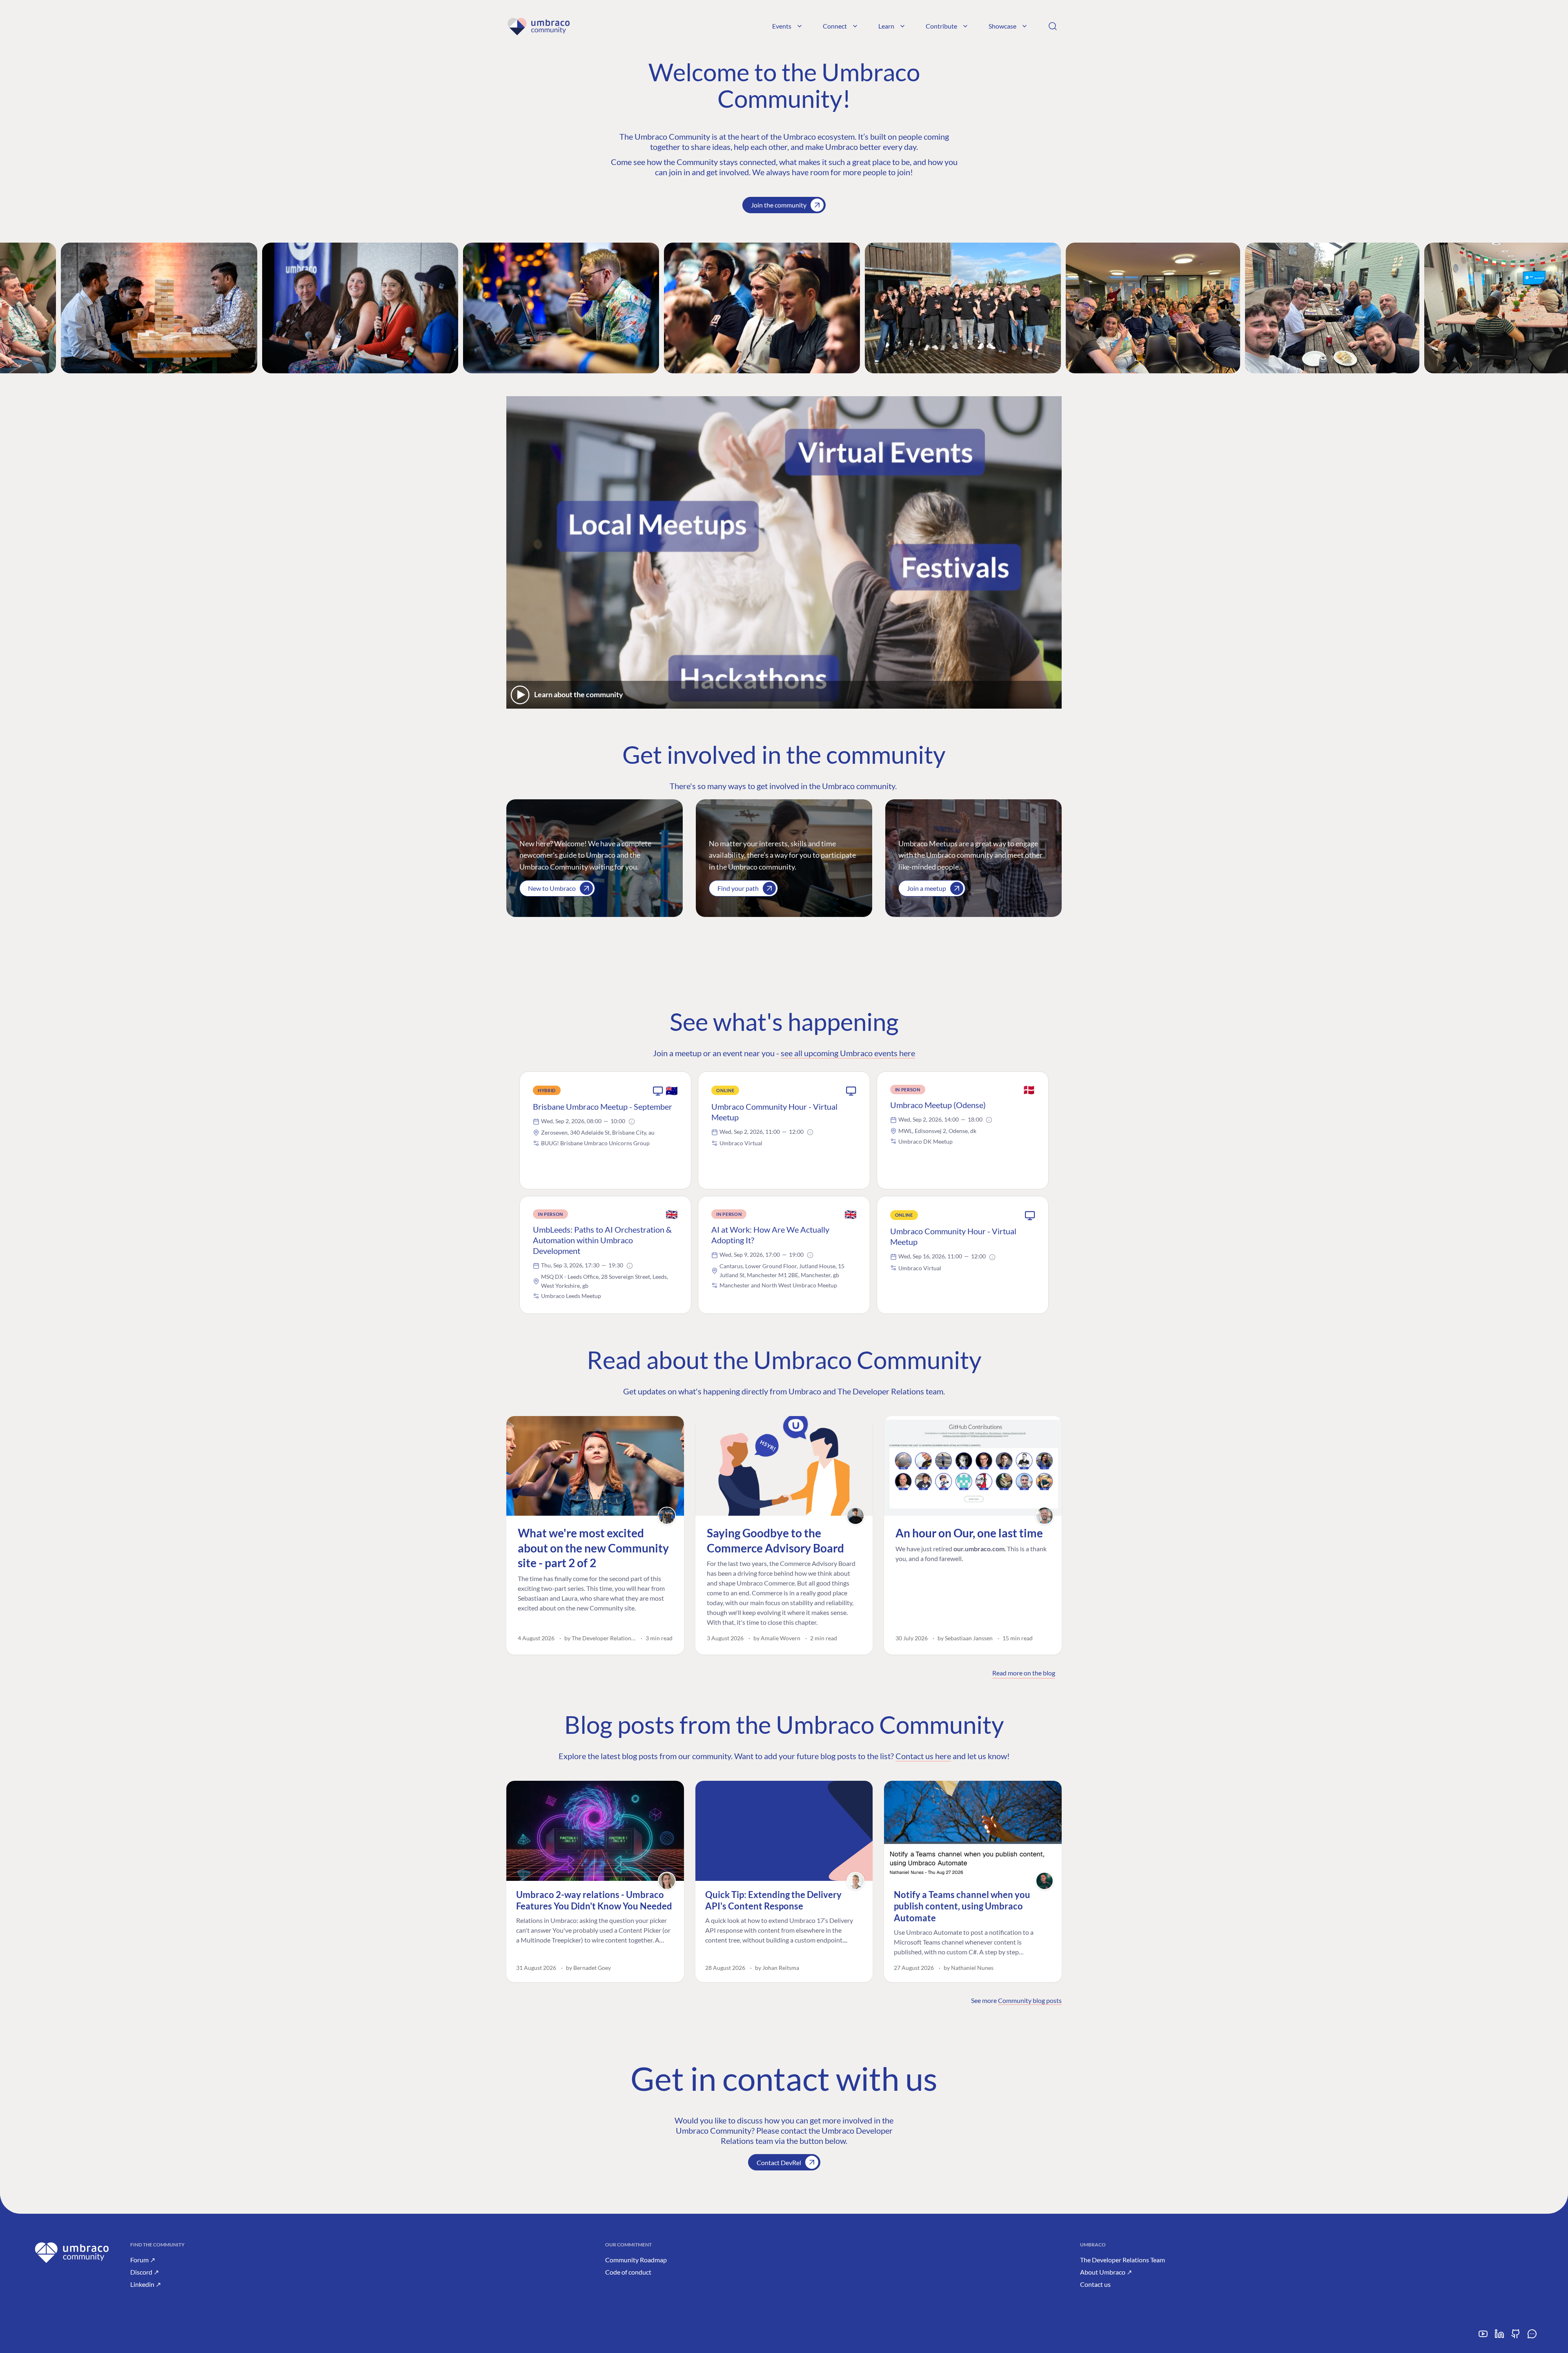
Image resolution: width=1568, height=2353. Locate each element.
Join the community (779, 205)
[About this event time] (632, 1122)
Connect (835, 26)
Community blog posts (1030, 2000)
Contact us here (923, 1756)
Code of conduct (628, 2272)
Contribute (941, 26)
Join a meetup (927, 888)
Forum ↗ (143, 2260)
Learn (886, 26)
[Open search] (1053, 26)
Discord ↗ (145, 2272)
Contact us (1095, 2284)
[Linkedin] (1499, 2337)
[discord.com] (1532, 2337)
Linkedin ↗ (146, 2284)
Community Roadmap (636, 2260)
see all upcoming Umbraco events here (848, 1053)
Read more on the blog (1024, 1673)
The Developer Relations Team (1123, 2260)
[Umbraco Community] (538, 26)
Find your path (738, 888)
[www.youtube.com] (1483, 2337)
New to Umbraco (552, 888)
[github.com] (1516, 2337)
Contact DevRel (779, 2162)
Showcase (1002, 26)
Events (782, 26)
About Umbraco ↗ (1106, 2272)
